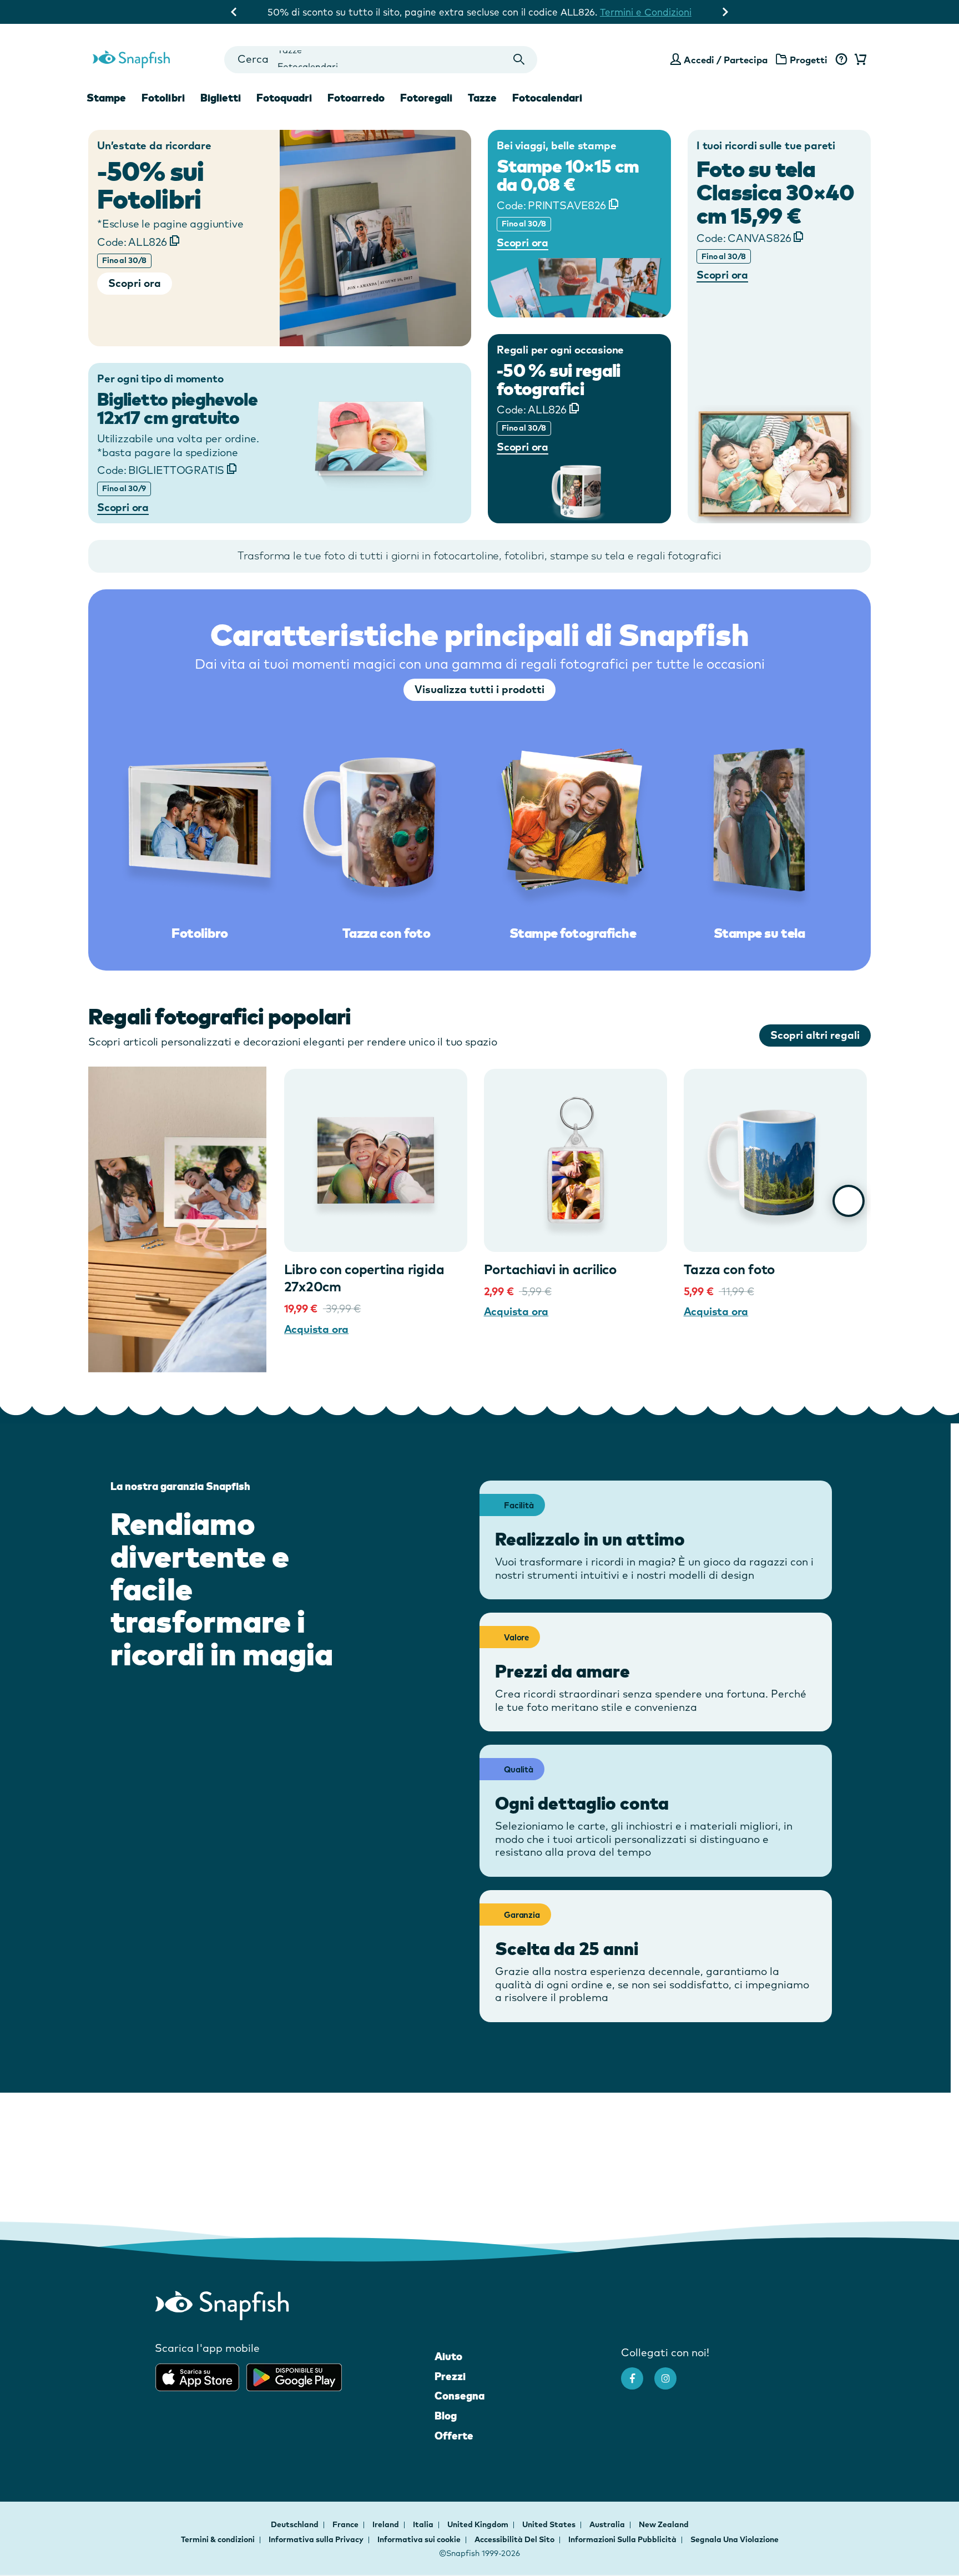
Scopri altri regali (815, 1035)
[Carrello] (859, 60)
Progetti (809, 60)
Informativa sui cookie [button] (419, 2539)
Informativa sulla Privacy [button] (316, 2539)
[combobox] (380, 60)
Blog (446, 2416)
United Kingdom (479, 2524)
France (346, 2524)
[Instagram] (671, 2373)
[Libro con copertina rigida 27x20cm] (376, 1160)
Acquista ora (317, 1329)
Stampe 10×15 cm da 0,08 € (568, 176)
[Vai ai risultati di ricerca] (519, 60)
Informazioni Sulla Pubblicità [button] (622, 2539)
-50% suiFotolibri (150, 185)
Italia (424, 2524)
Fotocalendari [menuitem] (547, 98)
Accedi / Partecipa (726, 60)
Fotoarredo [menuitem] (356, 98)
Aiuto (448, 2356)
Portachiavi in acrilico (550, 1269)
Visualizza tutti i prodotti (479, 689)
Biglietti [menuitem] (221, 98)
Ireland (387, 2524)
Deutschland (296, 2524)
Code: (132, 242)
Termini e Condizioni (662, 12)
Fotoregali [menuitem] (426, 98)
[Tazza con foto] (775, 1160)
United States (550, 2524)
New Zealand (664, 2524)
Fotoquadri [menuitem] (284, 98)
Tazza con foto (730, 1269)
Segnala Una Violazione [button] (735, 2539)
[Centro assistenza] (841, 60)
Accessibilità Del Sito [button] (514, 2539)
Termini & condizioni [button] (218, 2539)
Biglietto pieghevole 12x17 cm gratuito (177, 409)
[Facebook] (638, 2373)
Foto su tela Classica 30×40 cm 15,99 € (775, 192)
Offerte (454, 2436)
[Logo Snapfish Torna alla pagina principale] (131, 58)
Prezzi (450, 2376)
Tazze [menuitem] (482, 98)
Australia (608, 2524)
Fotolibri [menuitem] (163, 98)
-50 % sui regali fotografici (559, 379)
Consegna (460, 2396)
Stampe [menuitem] (106, 98)
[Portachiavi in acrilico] (576, 1160)
